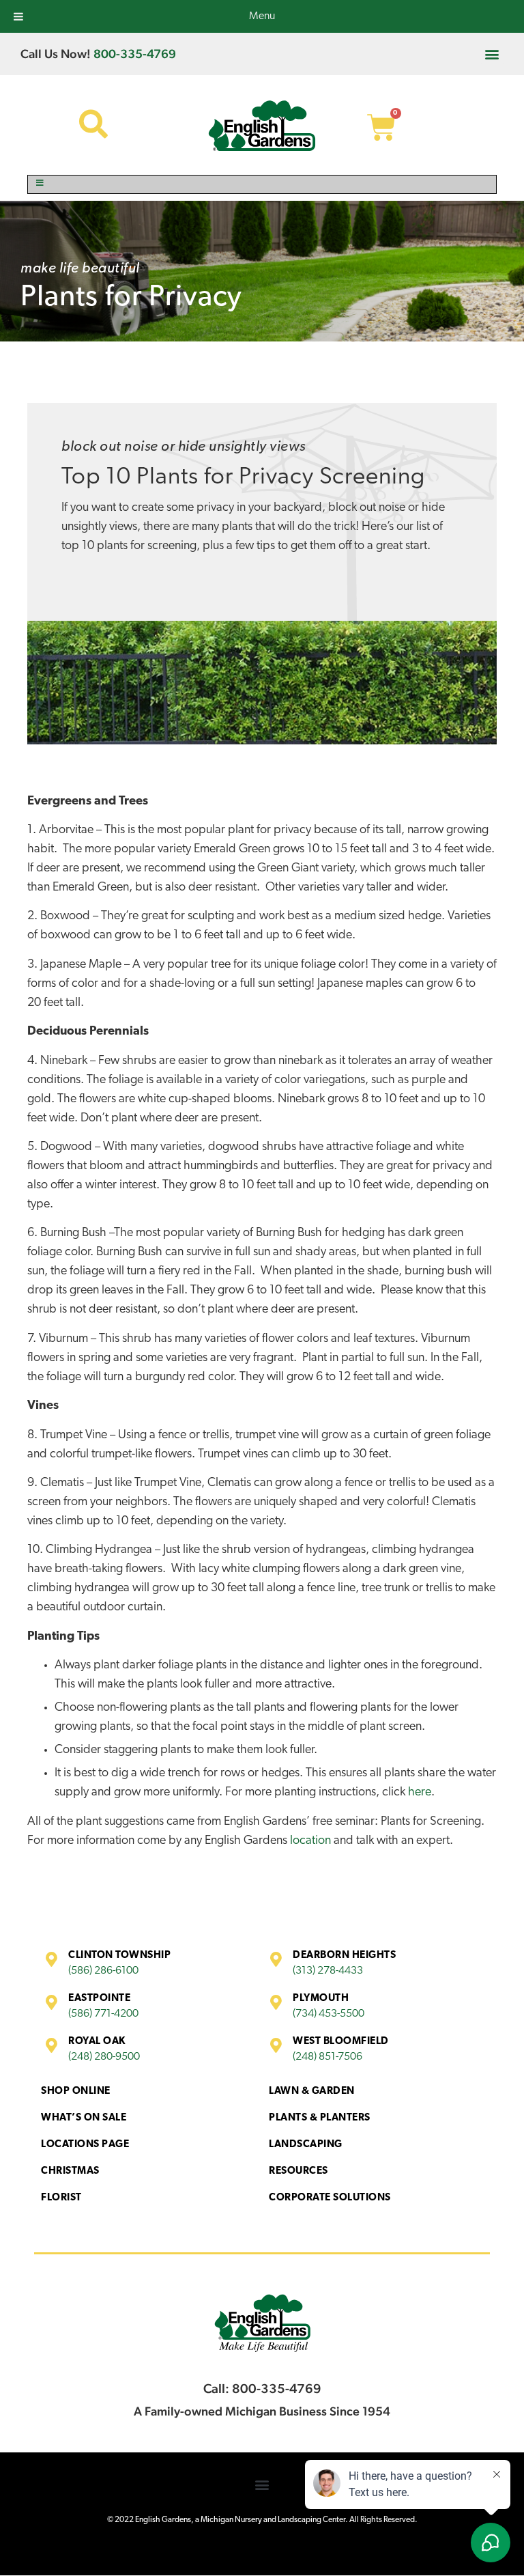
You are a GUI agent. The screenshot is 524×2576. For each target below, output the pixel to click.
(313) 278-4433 (328, 1971)
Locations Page (85, 2145)
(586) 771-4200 (103, 2014)
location (310, 1841)
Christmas (70, 2171)
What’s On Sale (84, 2118)
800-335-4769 (135, 54)
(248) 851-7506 (327, 2057)
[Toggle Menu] (262, 184)
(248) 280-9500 (104, 2057)
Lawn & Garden (312, 2091)
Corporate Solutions (330, 2198)
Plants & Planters (320, 2118)
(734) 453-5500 (329, 2014)
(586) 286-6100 (103, 1971)
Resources (299, 2171)
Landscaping (306, 2145)
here (420, 1793)
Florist (61, 2198)
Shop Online (76, 2091)
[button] (492, 54)
